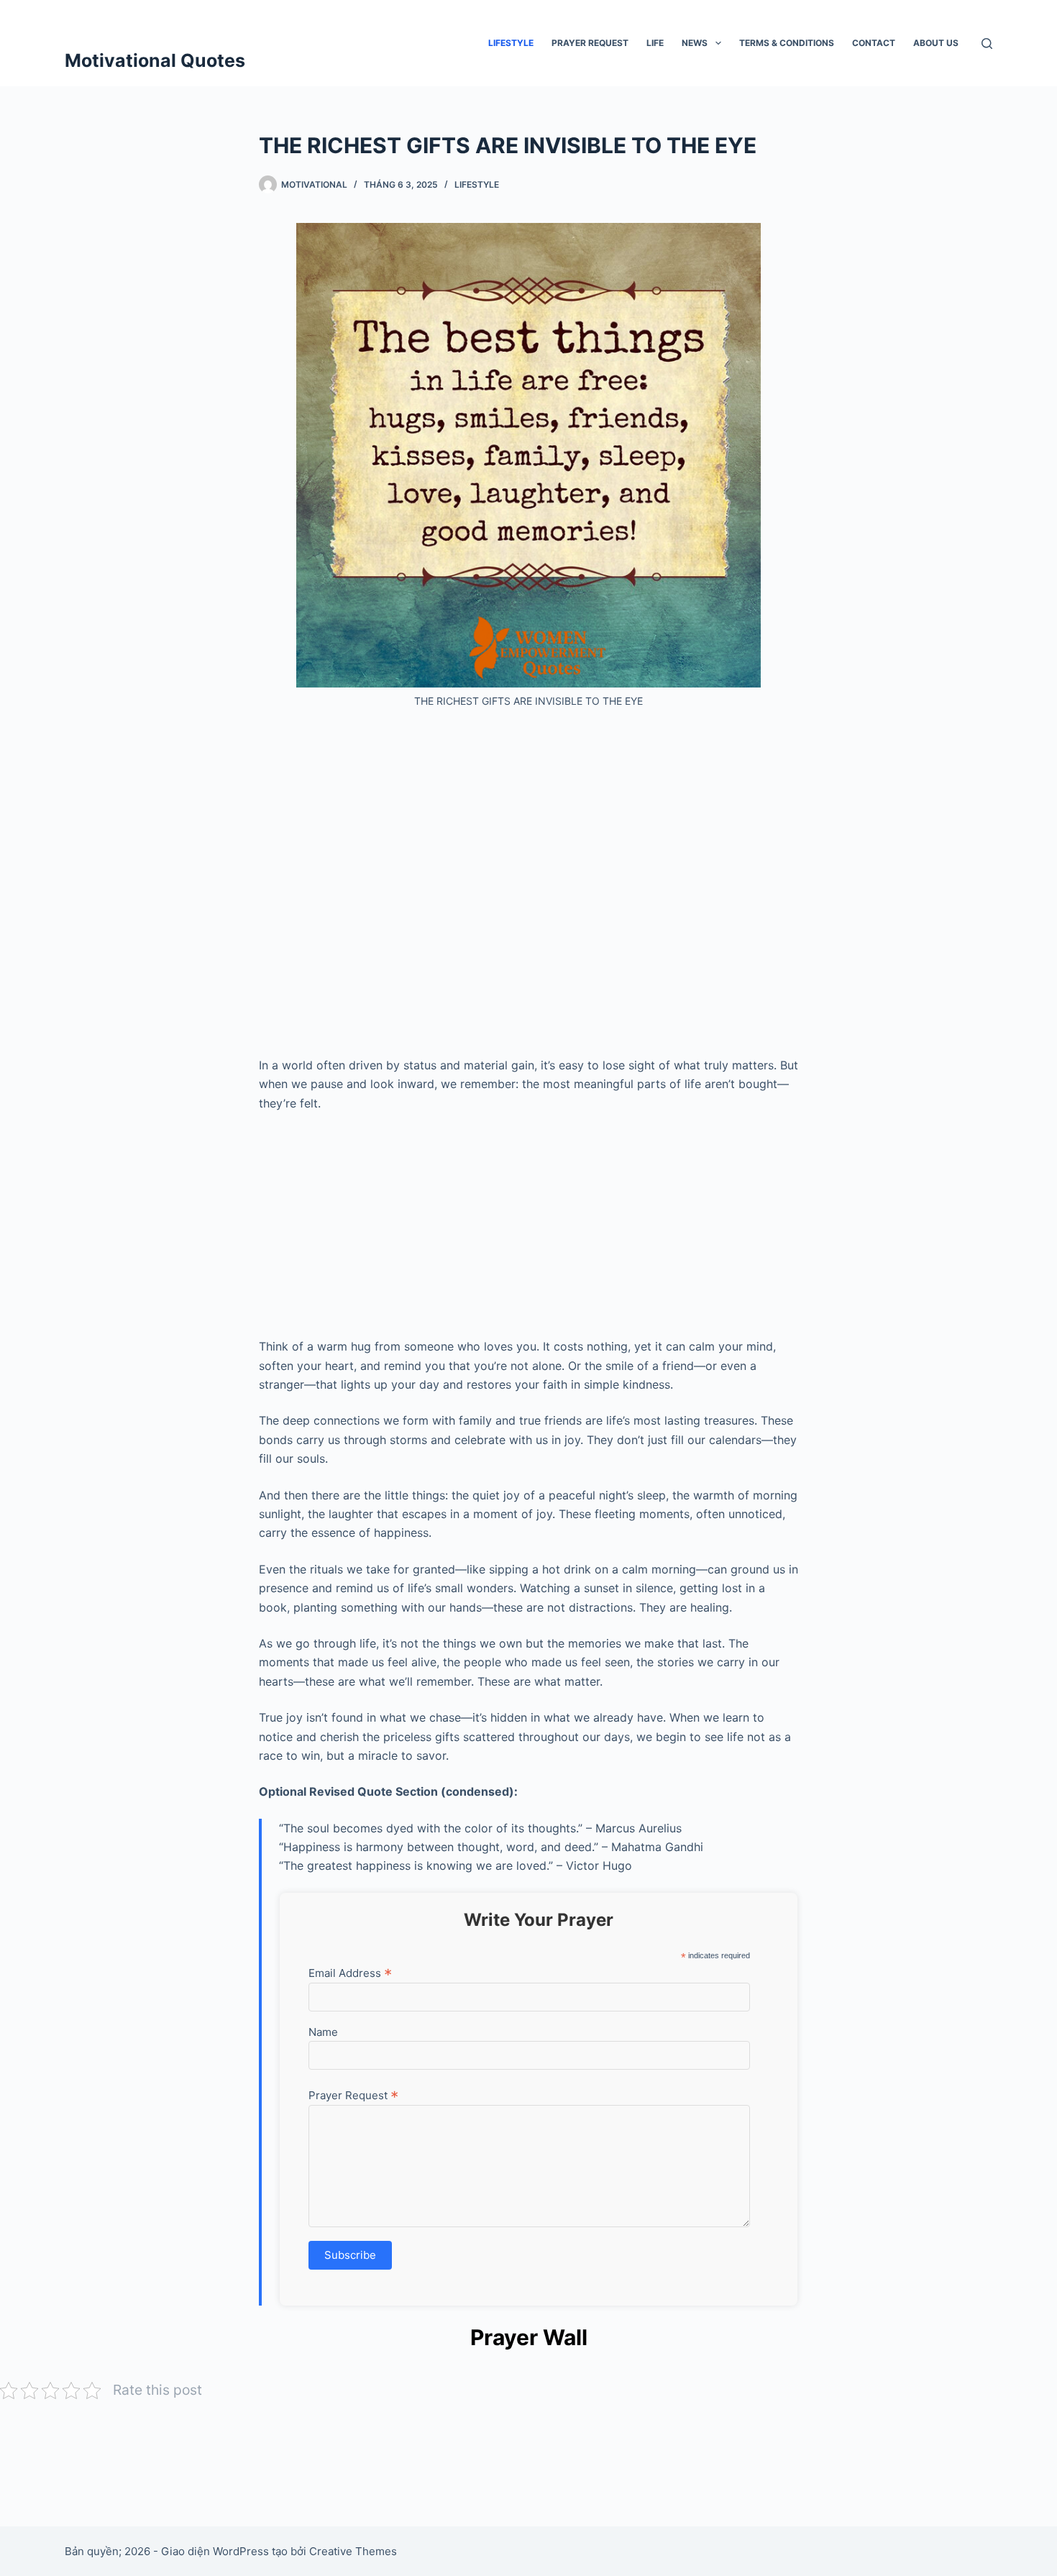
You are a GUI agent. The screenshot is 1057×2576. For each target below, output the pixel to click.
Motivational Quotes (155, 60)
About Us (936, 43)
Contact (874, 43)
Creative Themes (353, 2551)
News (695, 43)
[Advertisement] (528, 888)
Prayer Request (590, 43)
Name (323, 2032)
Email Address (350, 1973)
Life (655, 43)
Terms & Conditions (787, 43)
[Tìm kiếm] (987, 44)
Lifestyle (511, 43)
